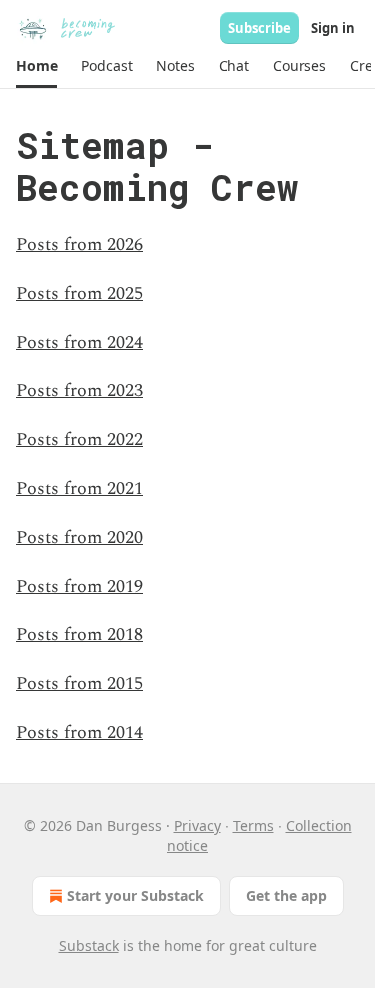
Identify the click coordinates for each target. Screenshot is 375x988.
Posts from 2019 (79, 586)
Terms (253, 825)
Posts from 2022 (79, 439)
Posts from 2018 (79, 634)
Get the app (286, 895)
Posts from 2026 (79, 244)
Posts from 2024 (79, 342)
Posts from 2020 (79, 537)
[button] (36, 66)
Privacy (197, 825)
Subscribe (259, 28)
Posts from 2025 (79, 293)
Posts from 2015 (79, 683)
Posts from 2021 (79, 488)
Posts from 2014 (79, 732)
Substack (89, 945)
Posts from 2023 (79, 390)
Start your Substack (135, 895)
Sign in (333, 28)
